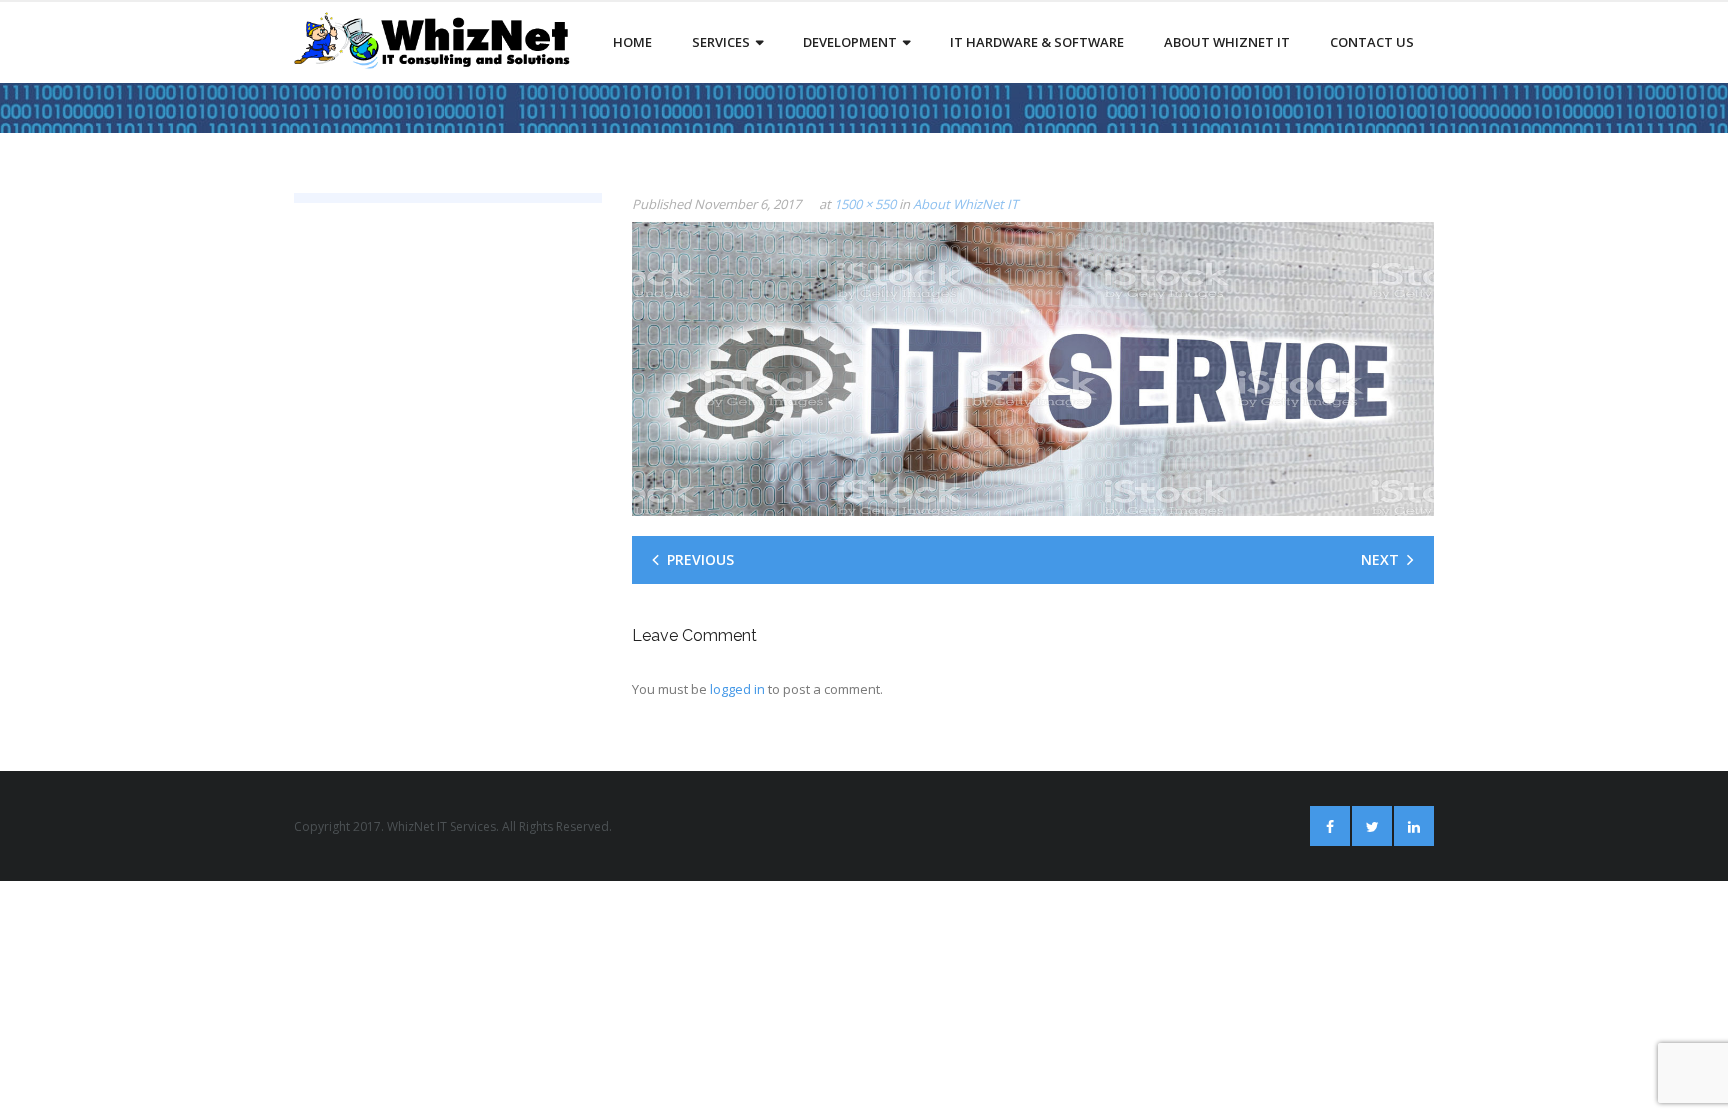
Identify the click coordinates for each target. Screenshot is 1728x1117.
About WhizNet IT (965, 204)
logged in (737, 689)
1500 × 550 (865, 204)
